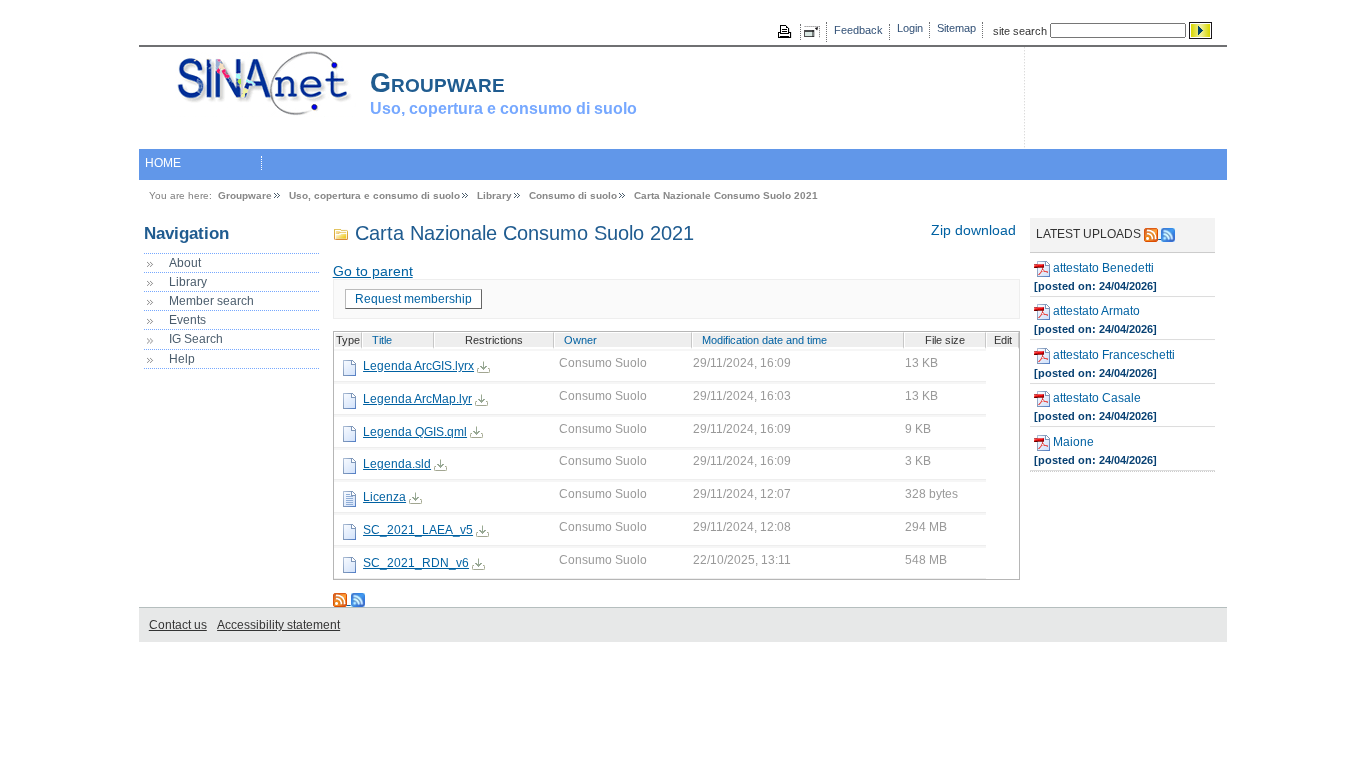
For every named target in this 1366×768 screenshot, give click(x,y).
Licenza (384, 497)
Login (910, 28)
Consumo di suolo (573, 195)
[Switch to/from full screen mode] (815, 32)
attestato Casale (1095, 399)
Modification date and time (764, 340)
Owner (580, 340)
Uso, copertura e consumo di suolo (374, 195)
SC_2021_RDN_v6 (416, 563)
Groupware (245, 195)
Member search (211, 301)
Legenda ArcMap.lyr (417, 399)
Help (182, 359)
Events (187, 320)
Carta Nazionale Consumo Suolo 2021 (726, 195)
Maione (1072, 442)
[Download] (483, 366)
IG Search (196, 339)
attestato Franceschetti (1112, 355)
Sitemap (956, 28)
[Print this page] (786, 32)
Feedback (858, 30)
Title (382, 340)
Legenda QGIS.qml (415, 432)
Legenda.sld (397, 464)
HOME (163, 163)
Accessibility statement (278, 625)
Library (494, 195)
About (185, 263)
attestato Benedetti (1102, 268)
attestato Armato (1095, 311)
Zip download (973, 230)
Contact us (178, 625)
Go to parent (373, 271)
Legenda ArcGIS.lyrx (418, 366)
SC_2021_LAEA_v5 (418, 530)
